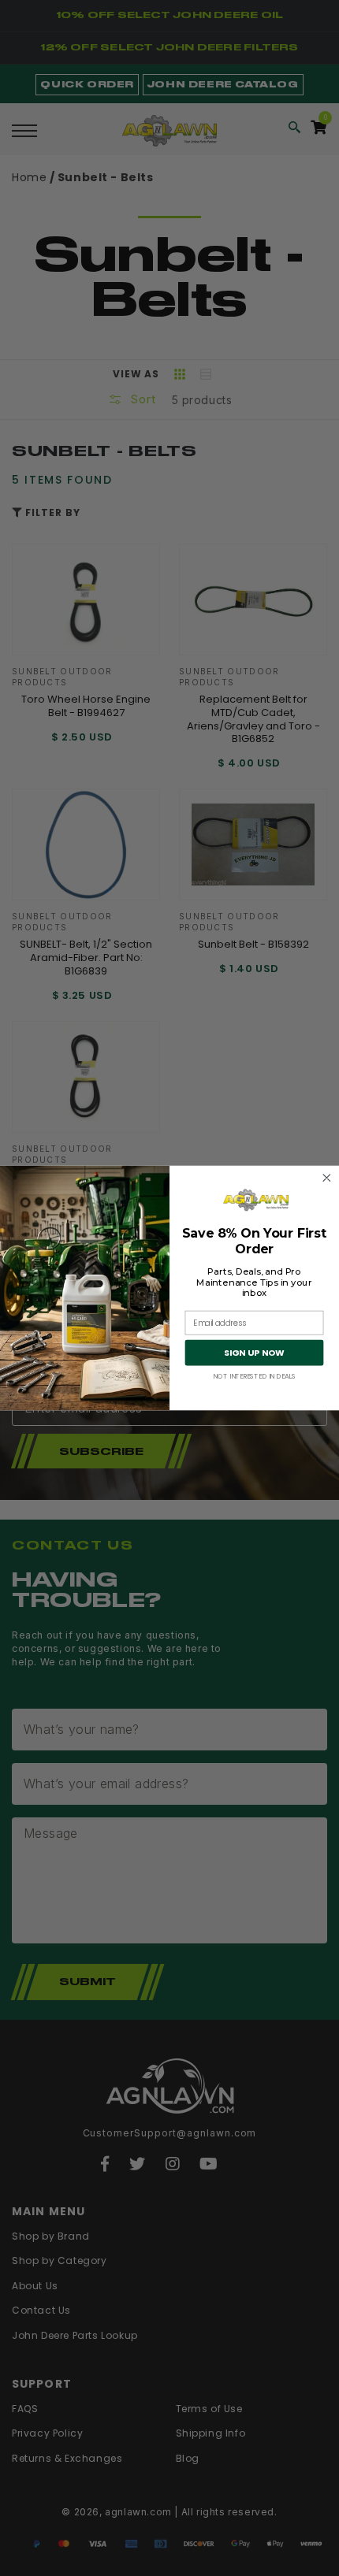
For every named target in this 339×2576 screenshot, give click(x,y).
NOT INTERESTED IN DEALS (254, 1377)
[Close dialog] (327, 1179)
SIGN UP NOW (254, 1353)
